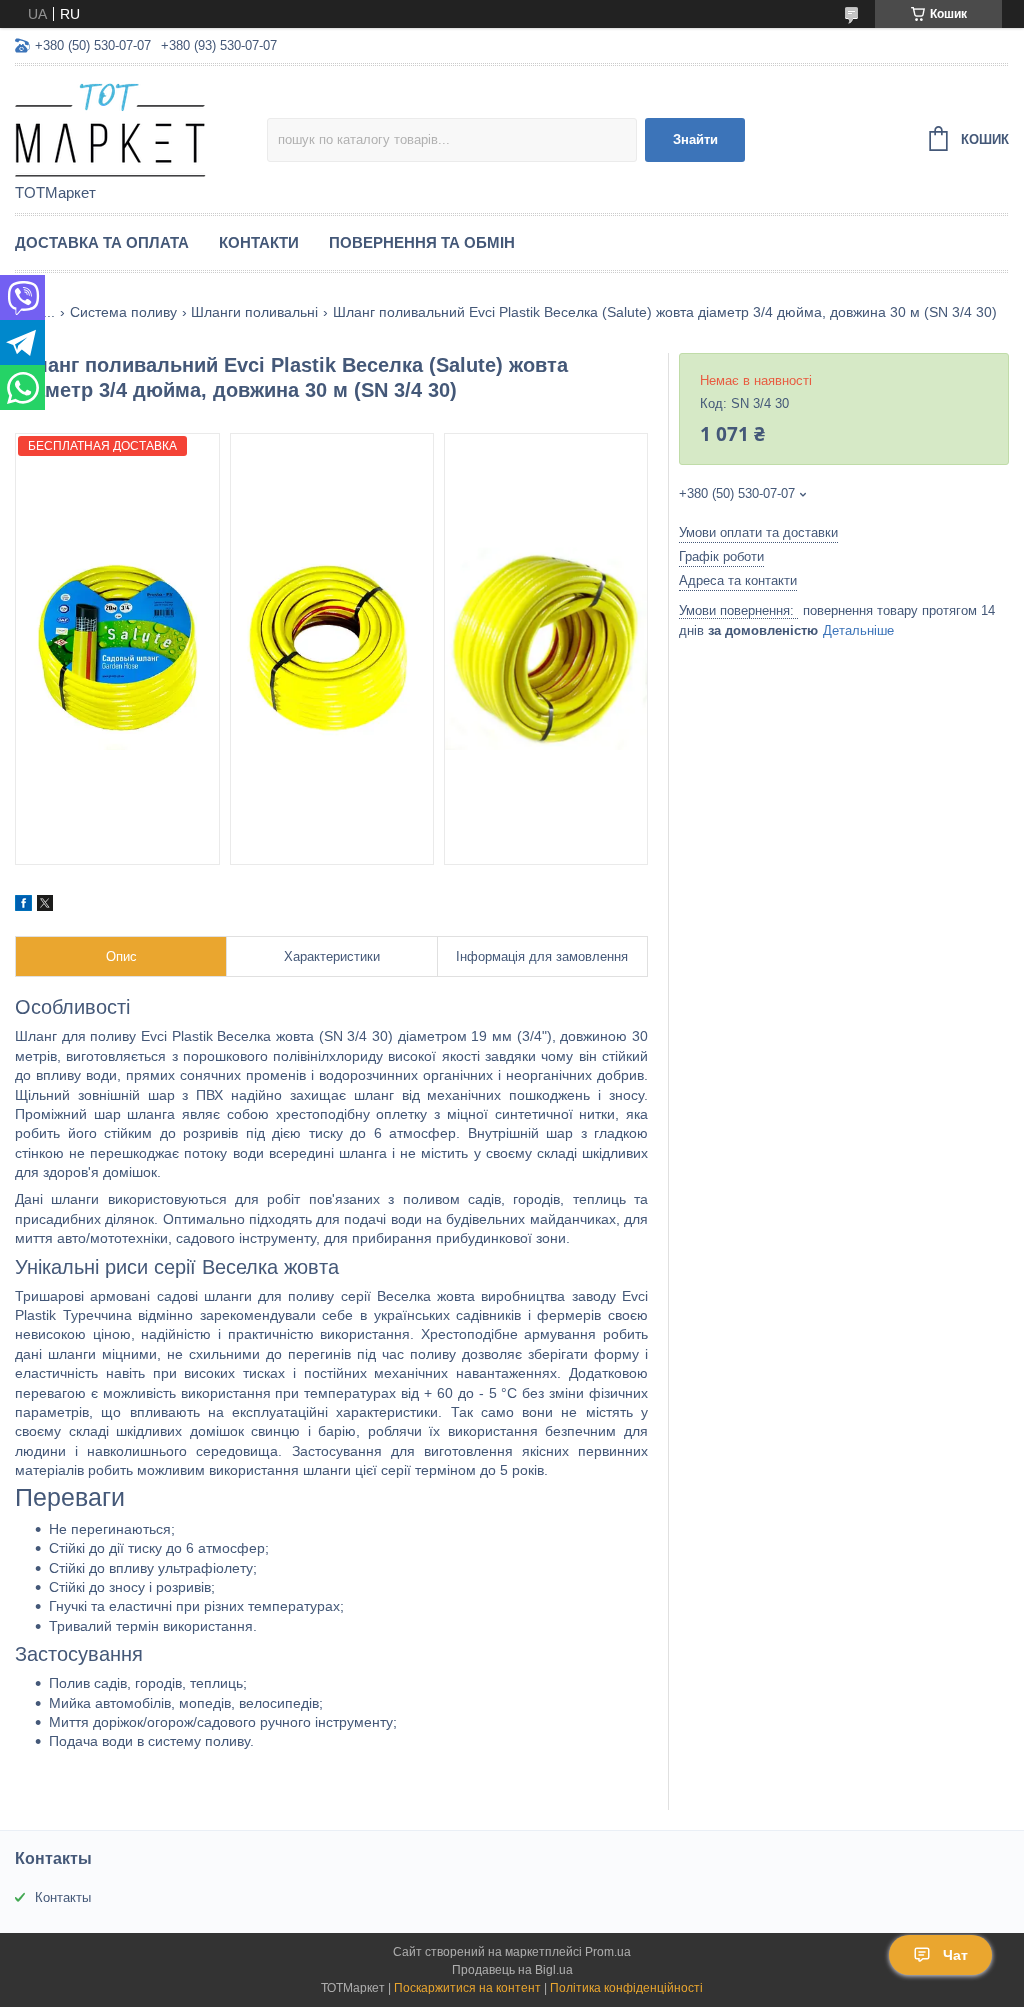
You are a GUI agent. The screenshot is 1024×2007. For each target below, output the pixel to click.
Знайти (695, 139)
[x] (45, 906)
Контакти (259, 242)
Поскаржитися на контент (467, 1988)
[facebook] (23, 906)
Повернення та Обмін (422, 242)
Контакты (63, 1897)
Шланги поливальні (254, 312)
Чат (955, 1955)
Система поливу (123, 312)
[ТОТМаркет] (141, 126)
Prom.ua (608, 1952)
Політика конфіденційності (626, 1988)
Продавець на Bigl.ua (512, 1970)
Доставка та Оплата (102, 242)
